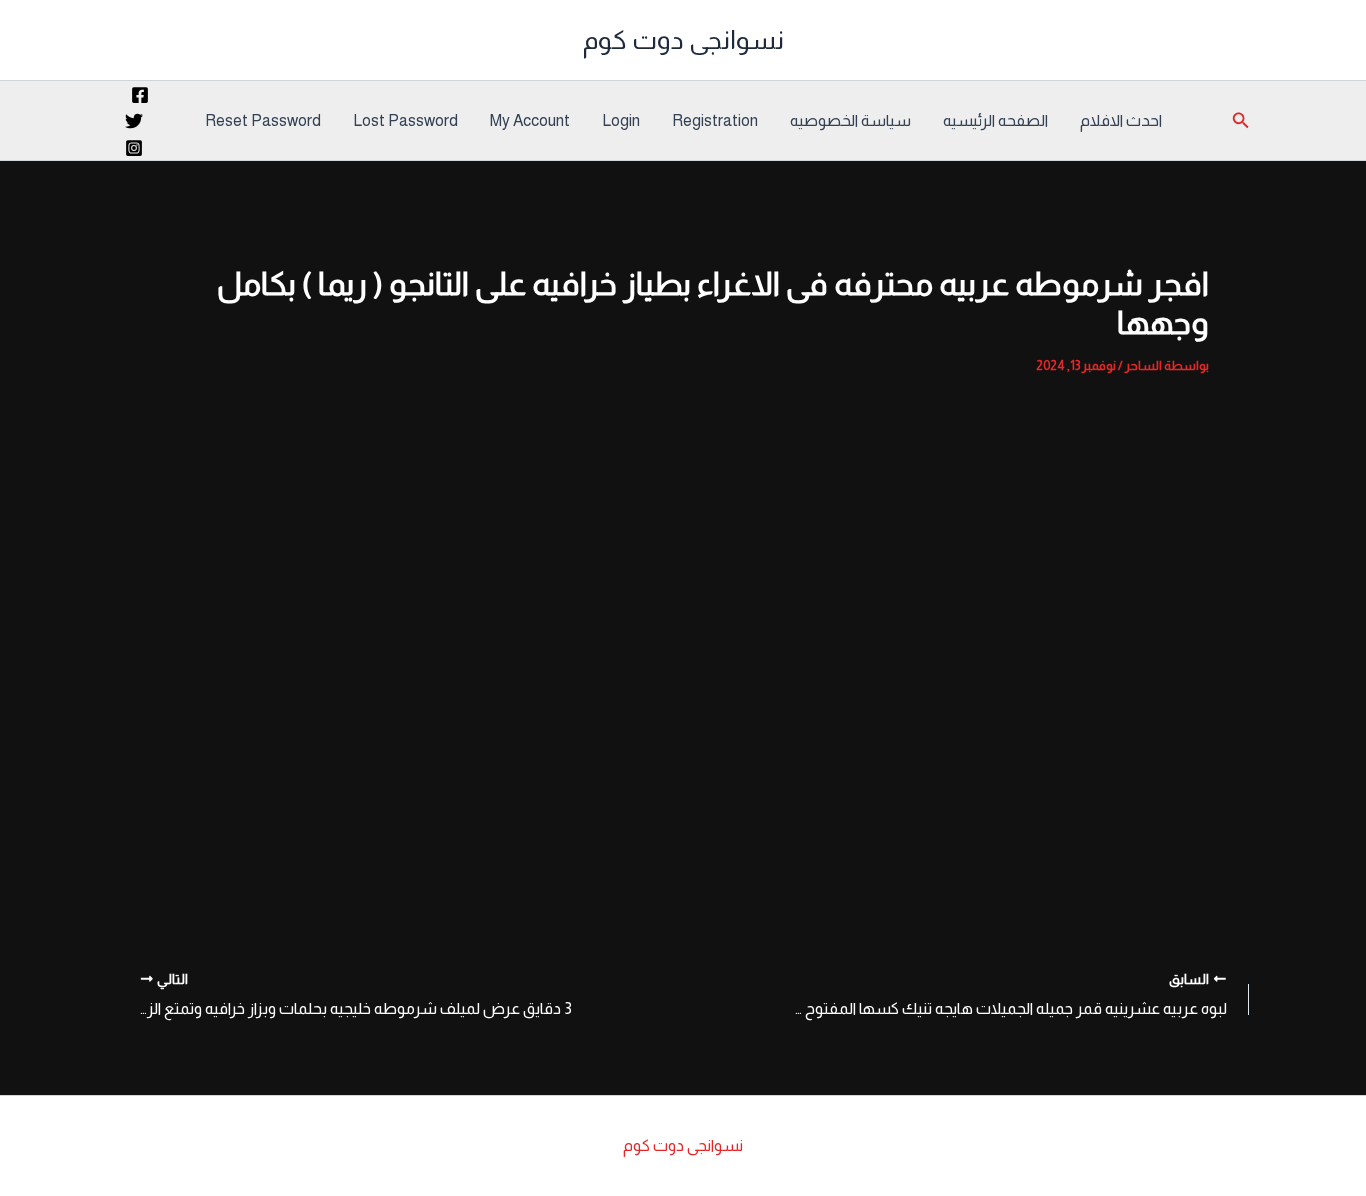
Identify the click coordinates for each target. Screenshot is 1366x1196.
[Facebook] (140, 95)
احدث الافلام (1121, 120)
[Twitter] (134, 121)
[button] (1239, 120)
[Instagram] (134, 148)
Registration (715, 120)
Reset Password (263, 120)
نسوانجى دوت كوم (683, 39)
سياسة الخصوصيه (850, 120)
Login (621, 120)
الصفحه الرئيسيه (995, 120)
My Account (530, 120)
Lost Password (405, 120)
